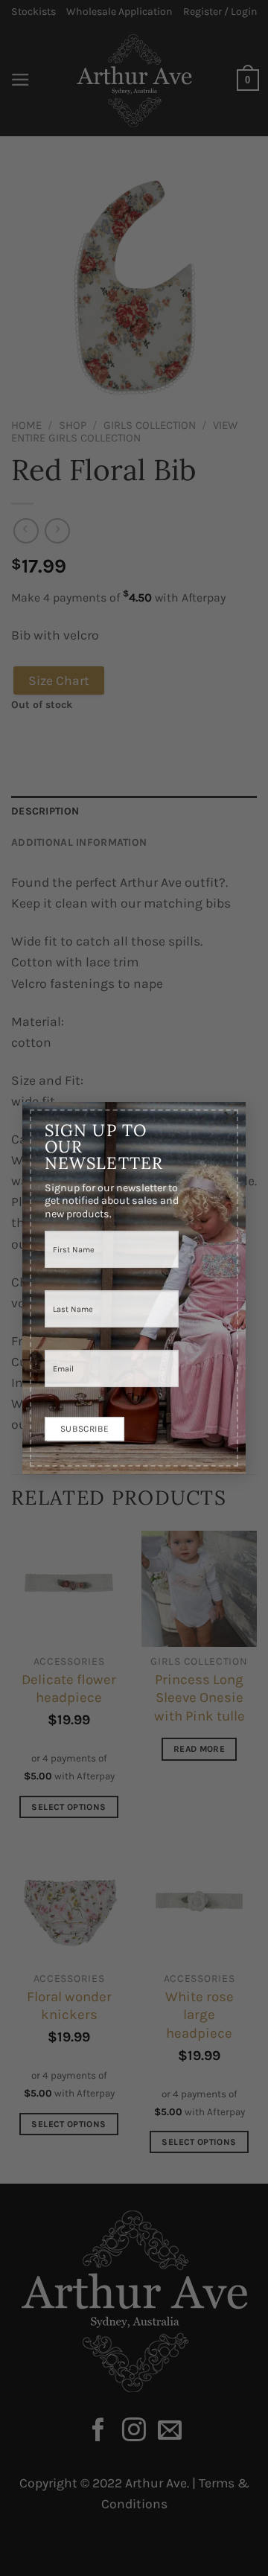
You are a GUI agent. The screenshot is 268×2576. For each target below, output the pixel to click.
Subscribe (84, 1424)
